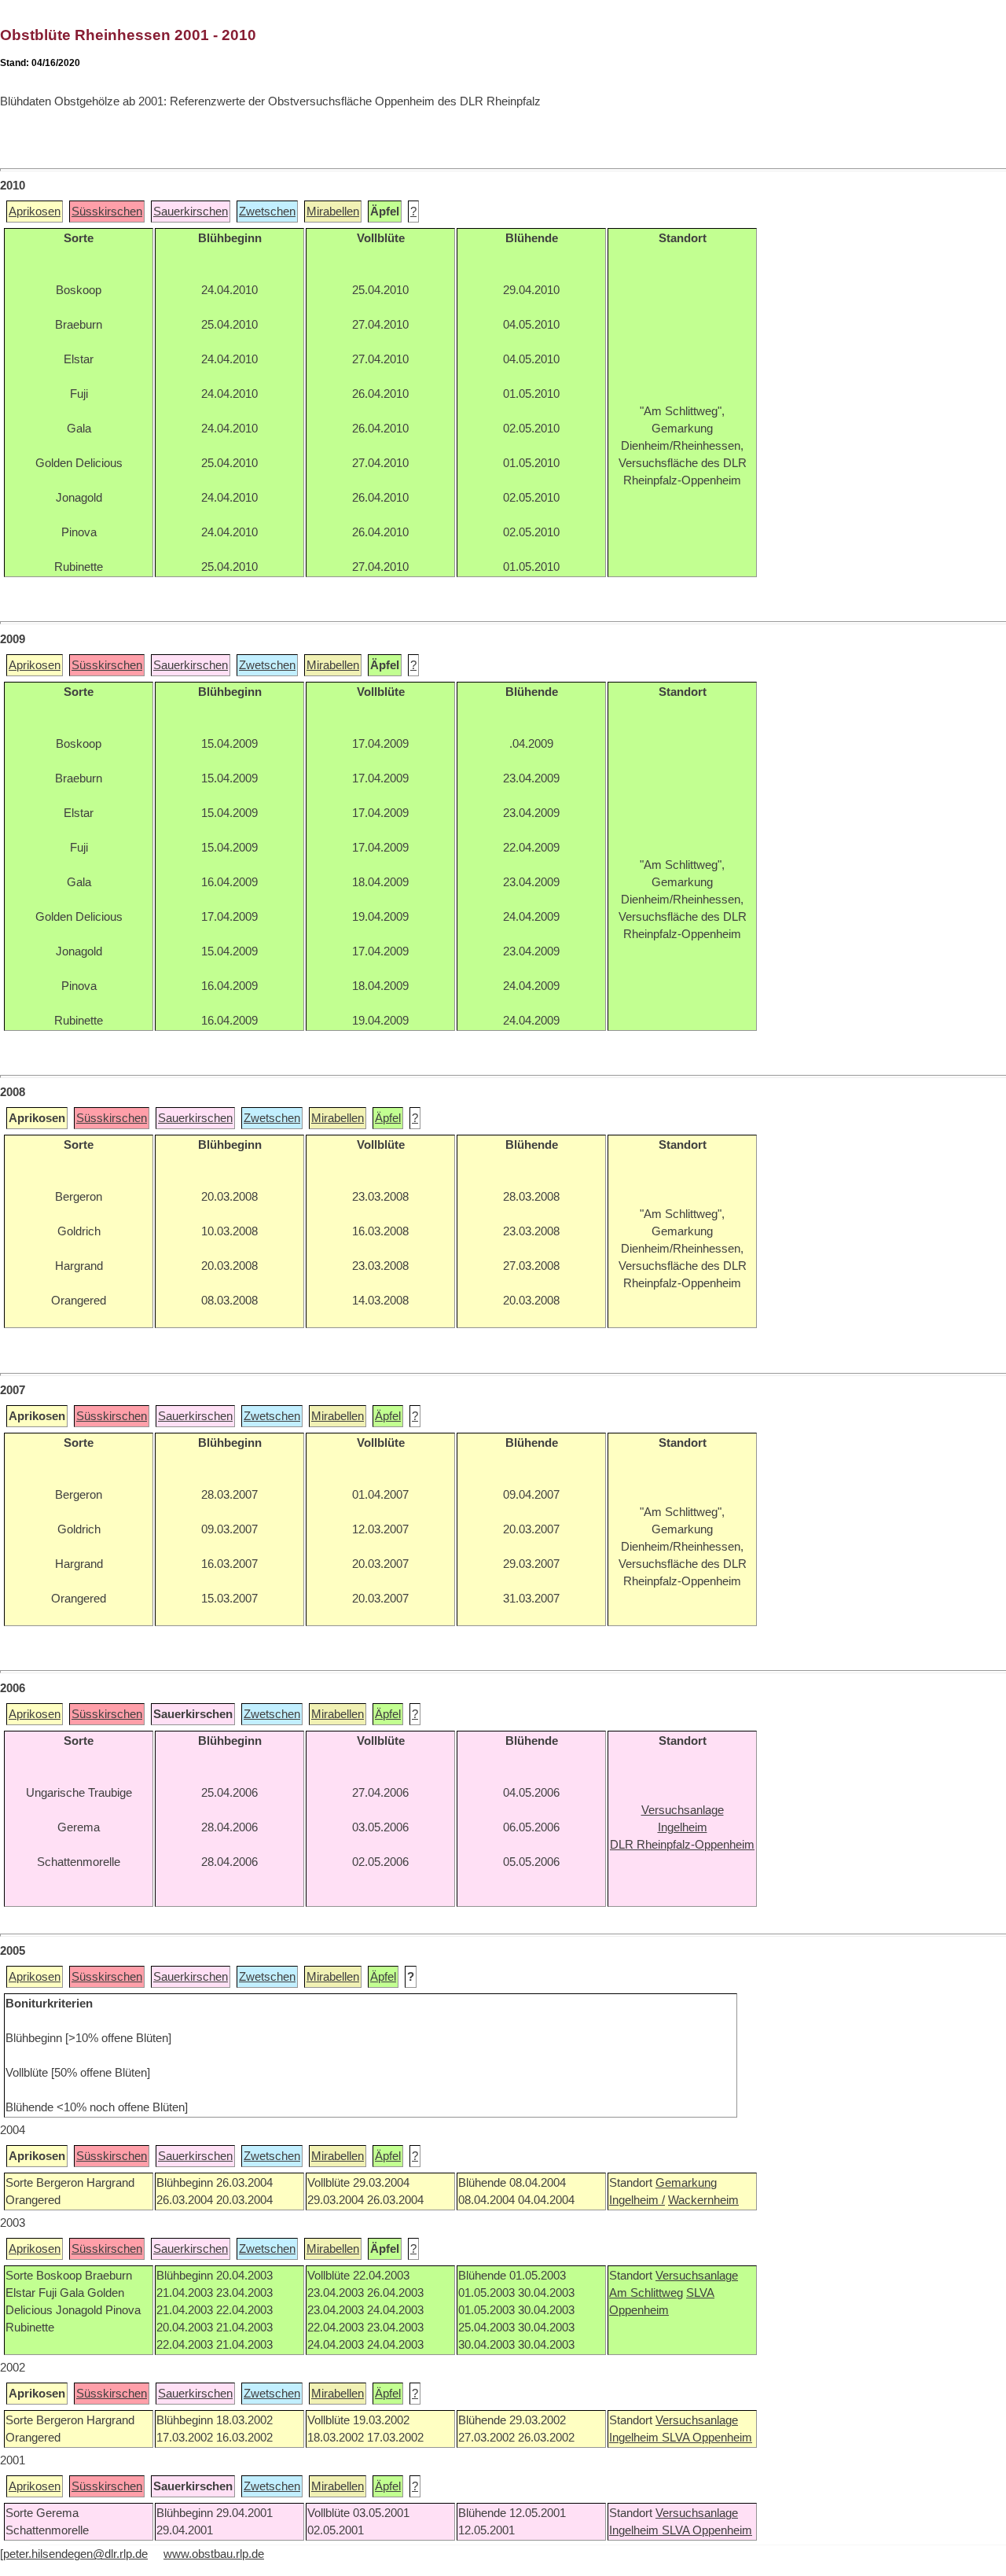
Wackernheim (703, 2200)
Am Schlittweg (646, 2293)
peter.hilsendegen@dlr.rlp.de (75, 2554)
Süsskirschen (107, 212)
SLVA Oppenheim (707, 2438)
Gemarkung (686, 2183)
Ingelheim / (637, 2200)
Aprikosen (35, 212)
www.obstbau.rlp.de (214, 2554)
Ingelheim (635, 2438)
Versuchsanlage (697, 2276)
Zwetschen (267, 212)
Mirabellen (333, 212)
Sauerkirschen (191, 212)
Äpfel (388, 1118)
